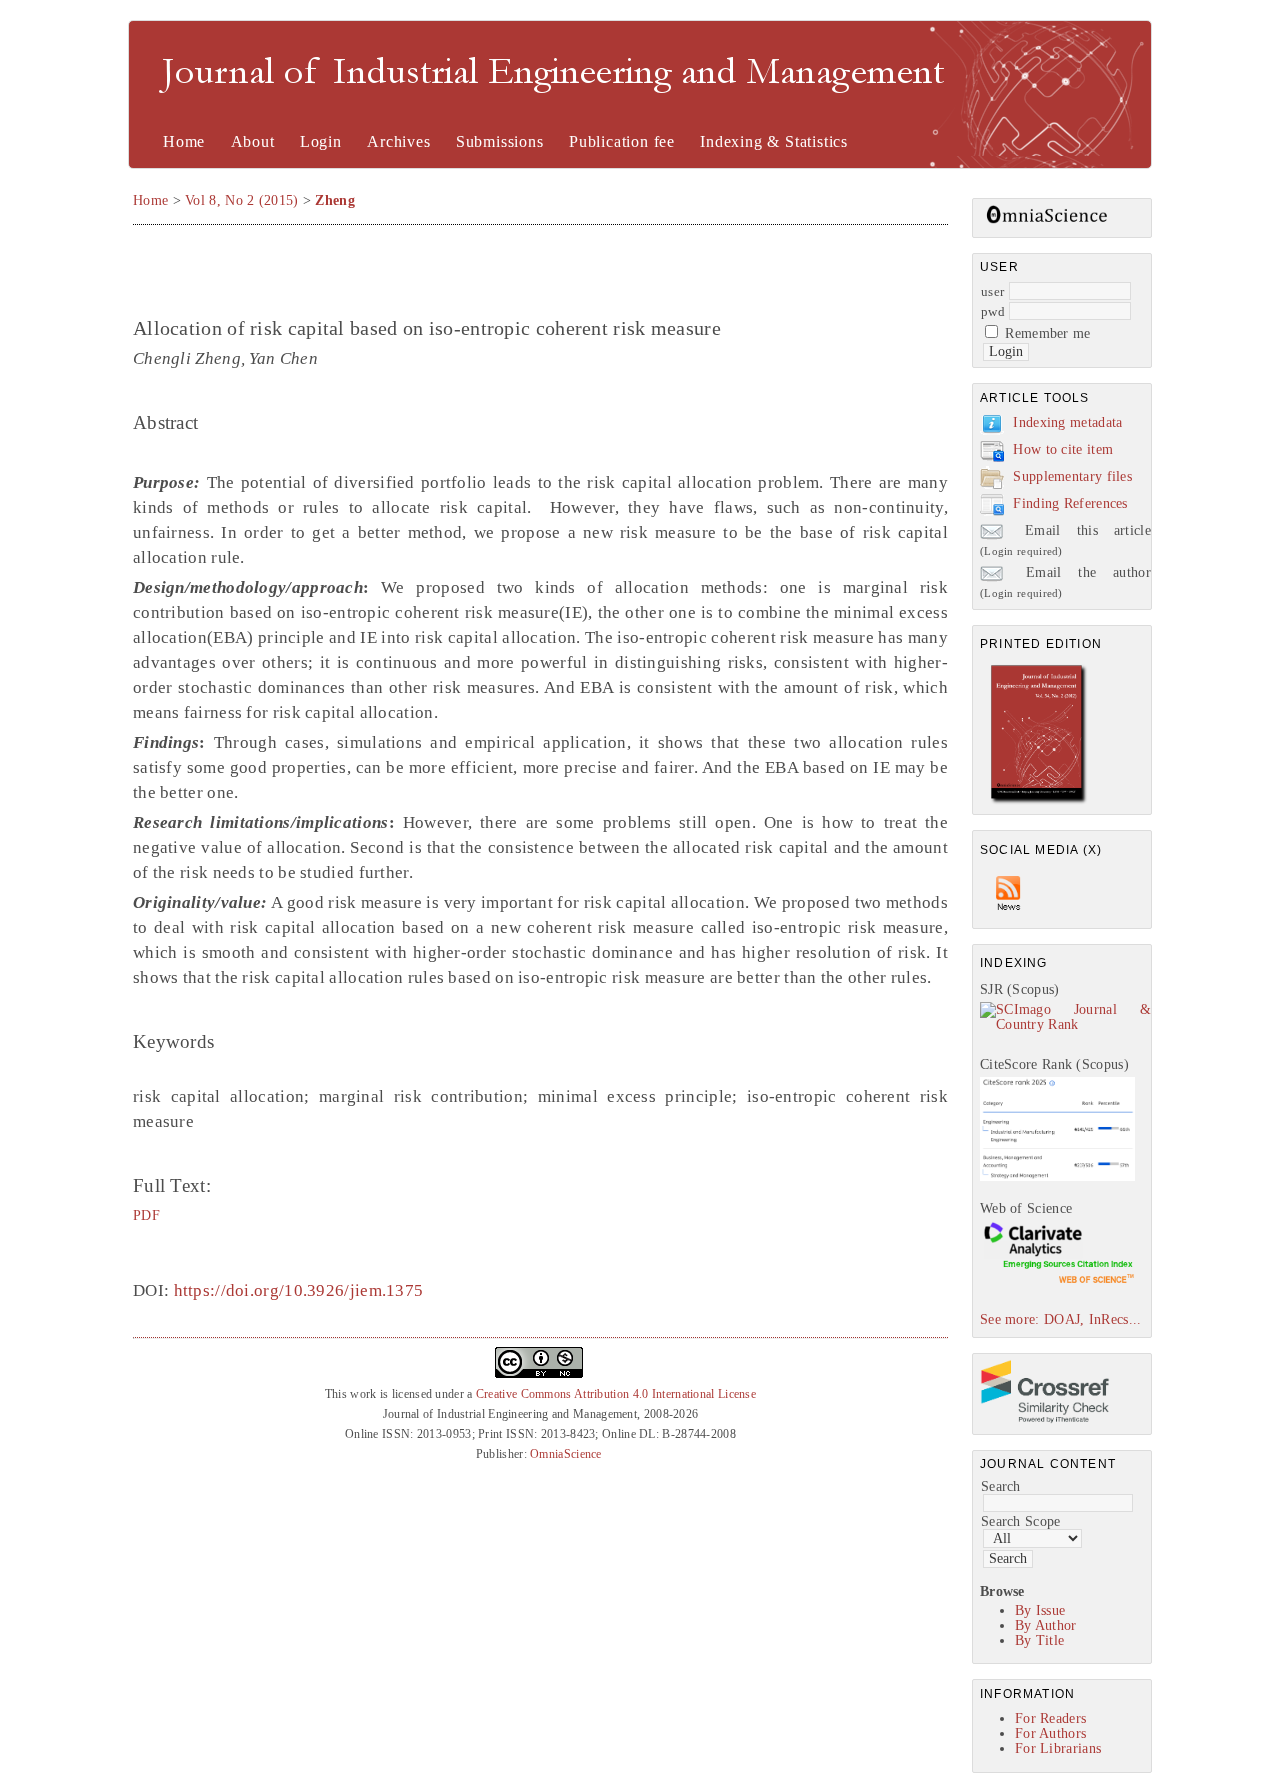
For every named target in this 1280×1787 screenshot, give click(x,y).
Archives (398, 141)
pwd (993, 311)
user (992, 291)
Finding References (1070, 503)
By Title (1039, 1640)
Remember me (1047, 333)
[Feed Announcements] (1009, 915)
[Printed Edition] (1039, 801)
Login (321, 141)
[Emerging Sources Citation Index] (1057, 1282)
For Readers (1050, 1718)
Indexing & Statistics (774, 141)
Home (184, 141)
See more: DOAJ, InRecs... (1061, 1319)
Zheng (335, 200)
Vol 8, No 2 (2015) (241, 200)
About (253, 141)
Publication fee (622, 141)
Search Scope (1021, 1521)
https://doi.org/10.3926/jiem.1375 (299, 1290)
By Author (1046, 1625)
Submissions (500, 141)
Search (1001, 1486)
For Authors (1050, 1733)
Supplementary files (1072, 476)
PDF (146, 1215)
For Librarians (1058, 1748)
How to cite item (1063, 449)
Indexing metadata (1067, 422)
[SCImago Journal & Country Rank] (1065, 1024)
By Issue (1040, 1610)
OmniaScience (566, 1454)
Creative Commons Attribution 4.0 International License (616, 1394)
